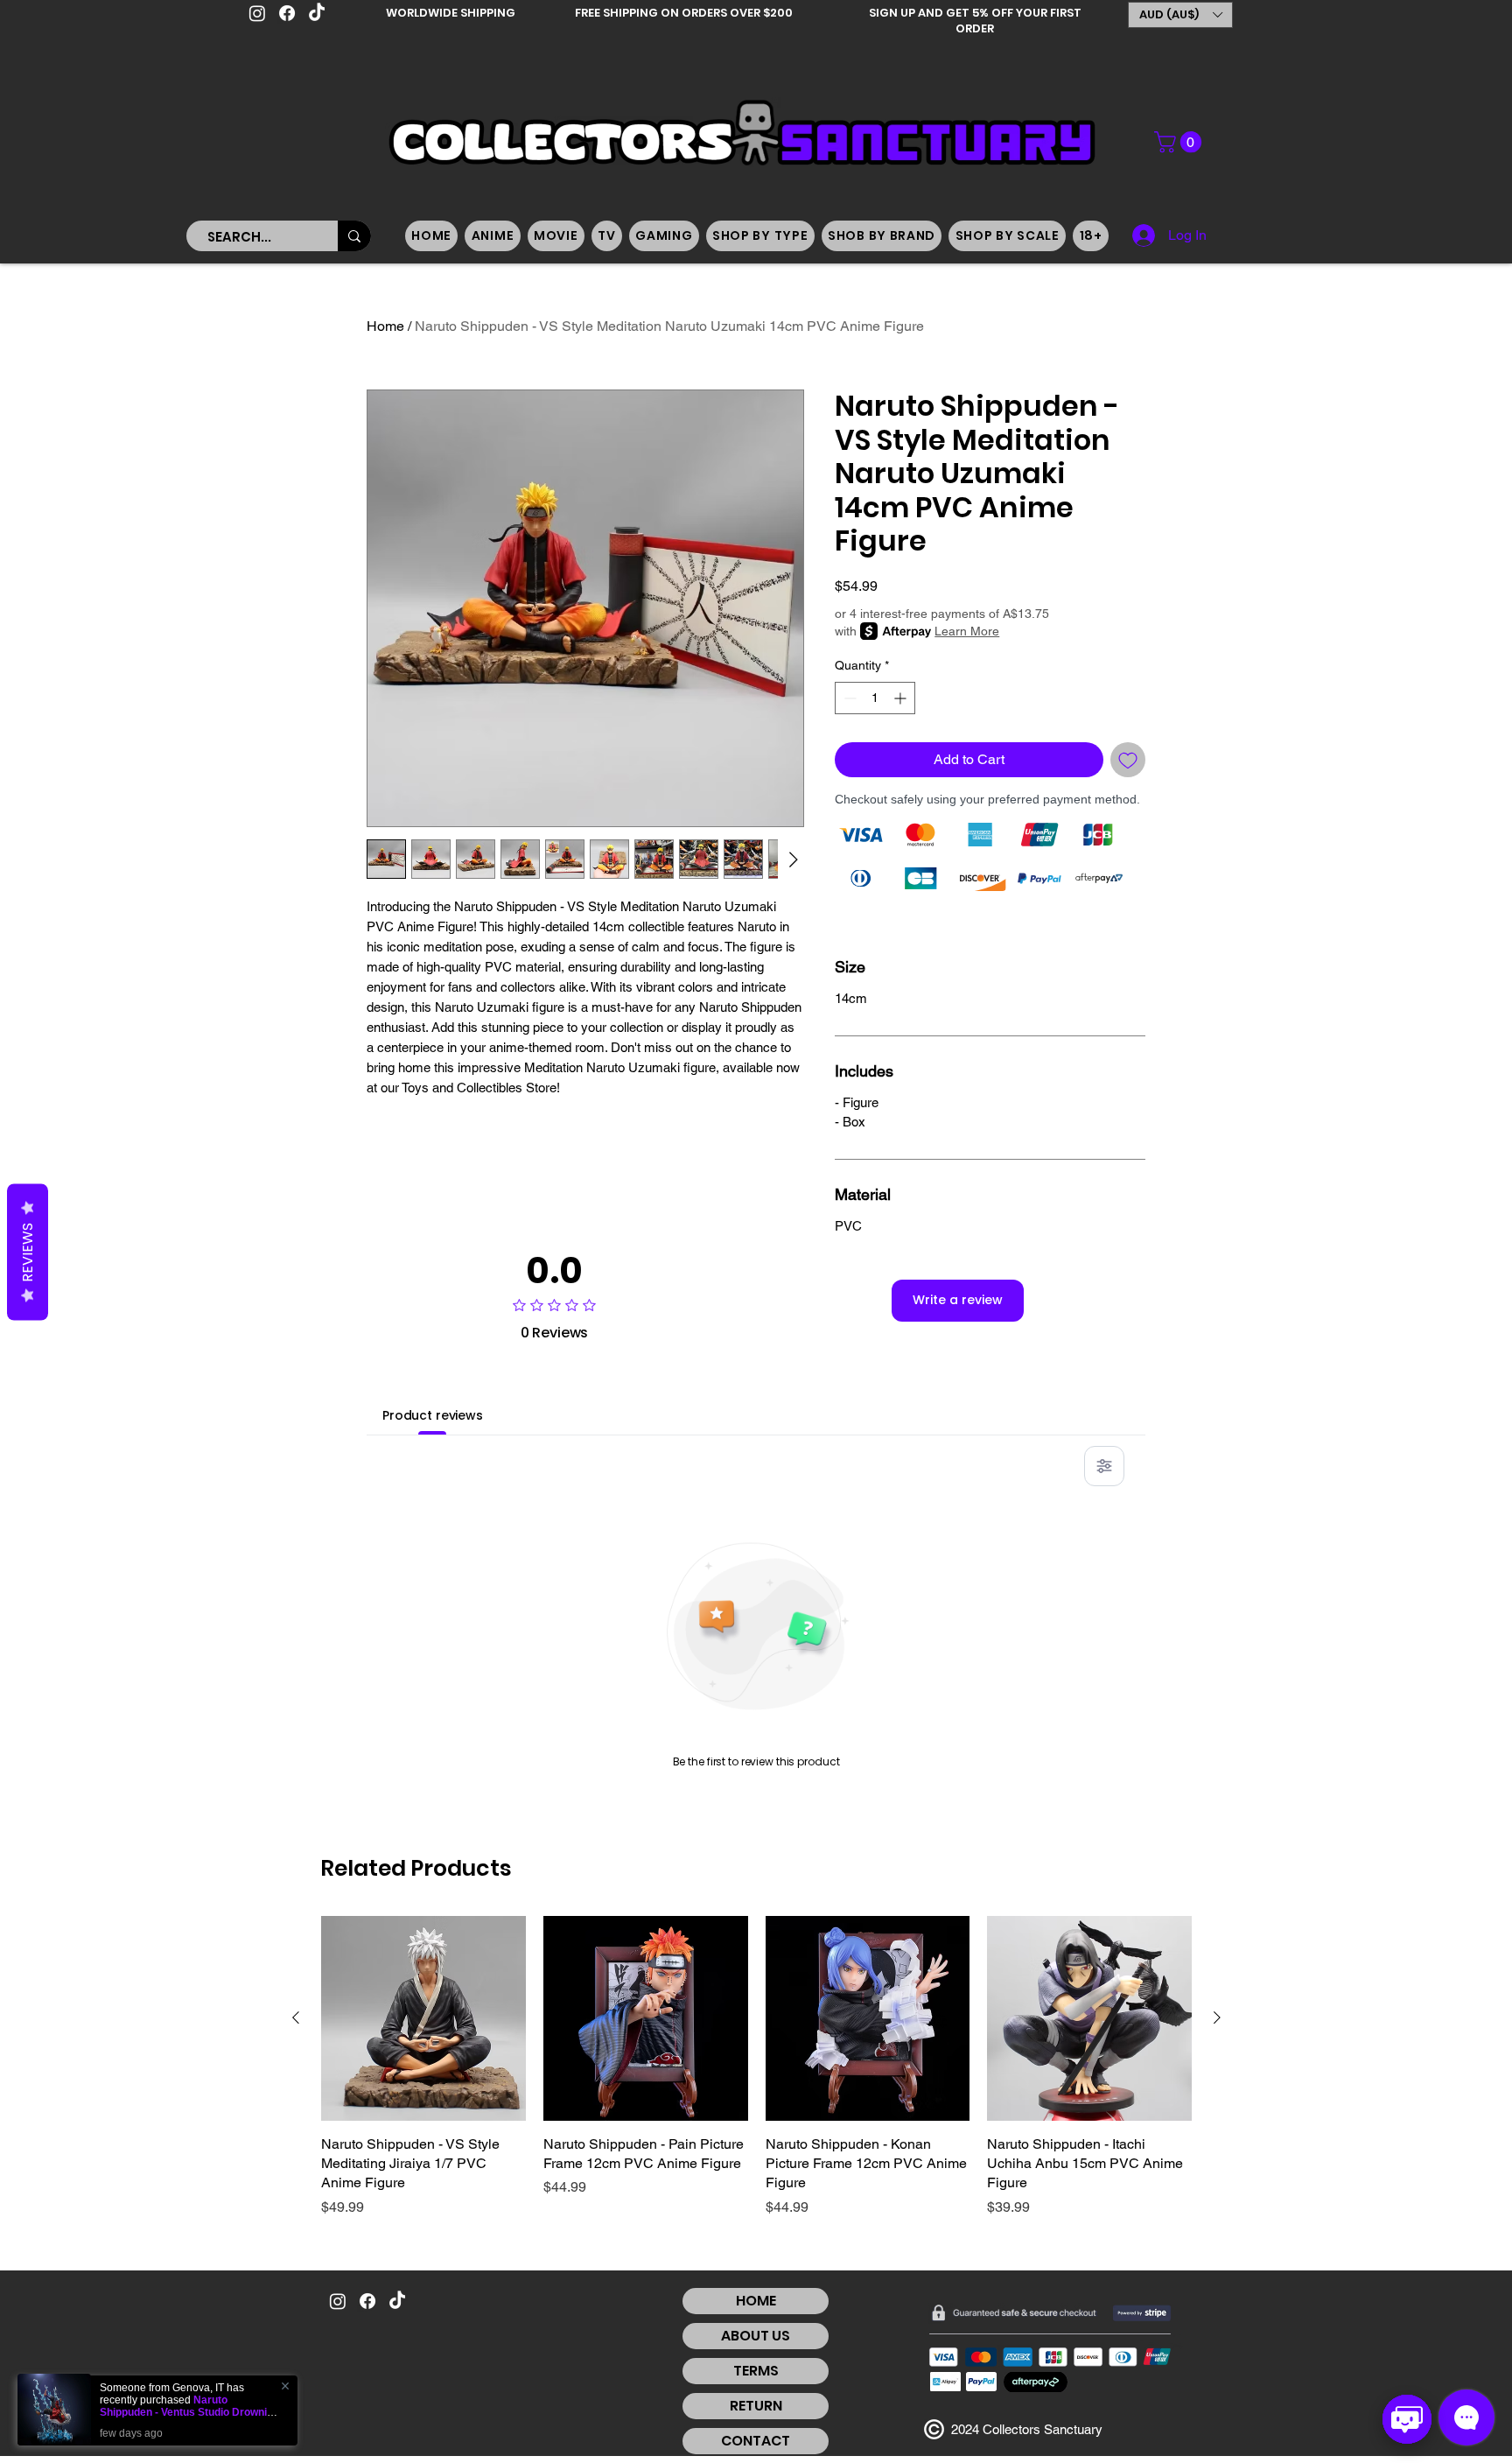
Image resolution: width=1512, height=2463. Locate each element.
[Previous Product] (296, 2017)
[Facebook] (287, 13)
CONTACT (756, 2441)
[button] (1180, 15)
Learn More (967, 631)
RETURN (756, 2406)
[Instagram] (257, 13)
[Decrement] (848, 698)
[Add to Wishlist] (1128, 760)
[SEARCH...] (354, 236)
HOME (756, 2301)
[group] (756, 2067)
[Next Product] (1217, 2017)
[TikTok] (317, 13)
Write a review (958, 1300)
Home (385, 326)
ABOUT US (756, 2336)
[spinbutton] (875, 698)
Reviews (28, 1253)
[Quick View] (423, 2018)
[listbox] (1180, 15)
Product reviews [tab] (433, 1415)
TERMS (756, 2371)
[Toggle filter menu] (1104, 1466)
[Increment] (902, 698)
